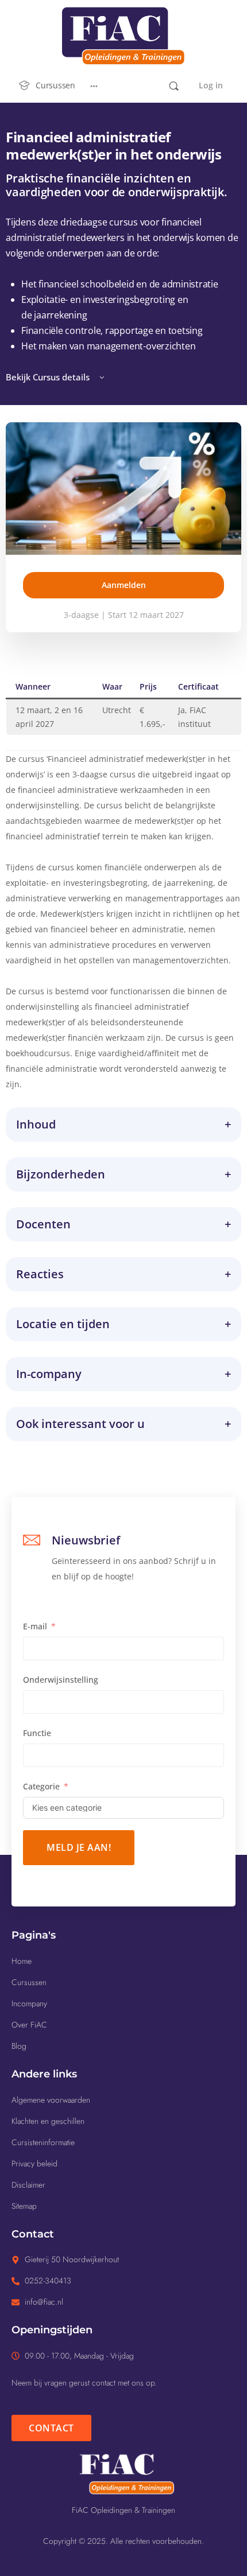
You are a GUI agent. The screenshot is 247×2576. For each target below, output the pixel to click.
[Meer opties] (94, 85)
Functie (37, 1733)
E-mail (35, 1626)
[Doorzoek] (174, 86)
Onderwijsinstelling (61, 1680)
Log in (211, 85)
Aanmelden (124, 585)
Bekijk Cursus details (49, 377)
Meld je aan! (79, 1847)
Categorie (41, 1786)
